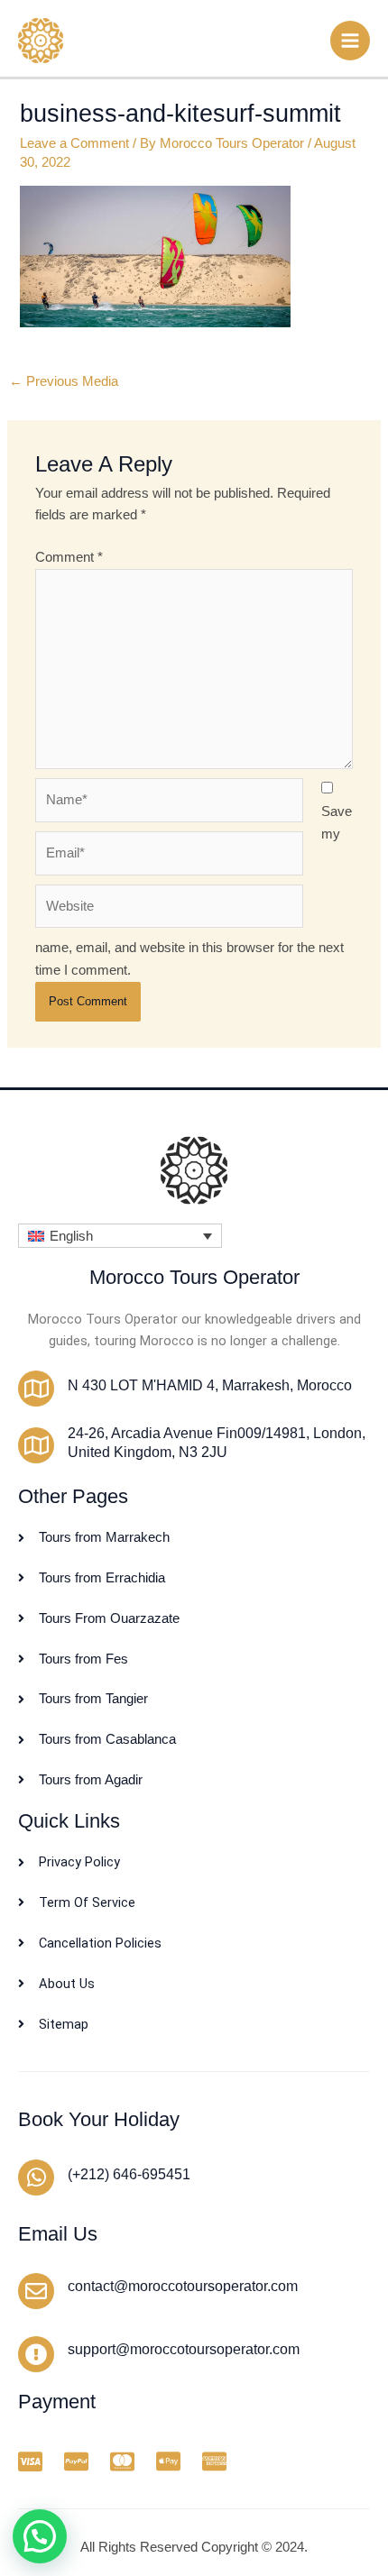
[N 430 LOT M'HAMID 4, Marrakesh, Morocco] (36, 1389)
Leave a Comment (74, 143)
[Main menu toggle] (350, 41)
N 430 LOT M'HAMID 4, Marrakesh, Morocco (210, 1385)
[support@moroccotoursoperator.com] (36, 2354)
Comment (69, 557)
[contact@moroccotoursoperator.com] (36, 2291)
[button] (120, 1236)
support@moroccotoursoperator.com (184, 2349)
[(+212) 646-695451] (36, 2177)
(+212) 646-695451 (129, 2174)
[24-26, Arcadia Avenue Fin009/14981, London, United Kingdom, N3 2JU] (36, 1445)
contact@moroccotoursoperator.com (183, 2286)
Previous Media (64, 381)
